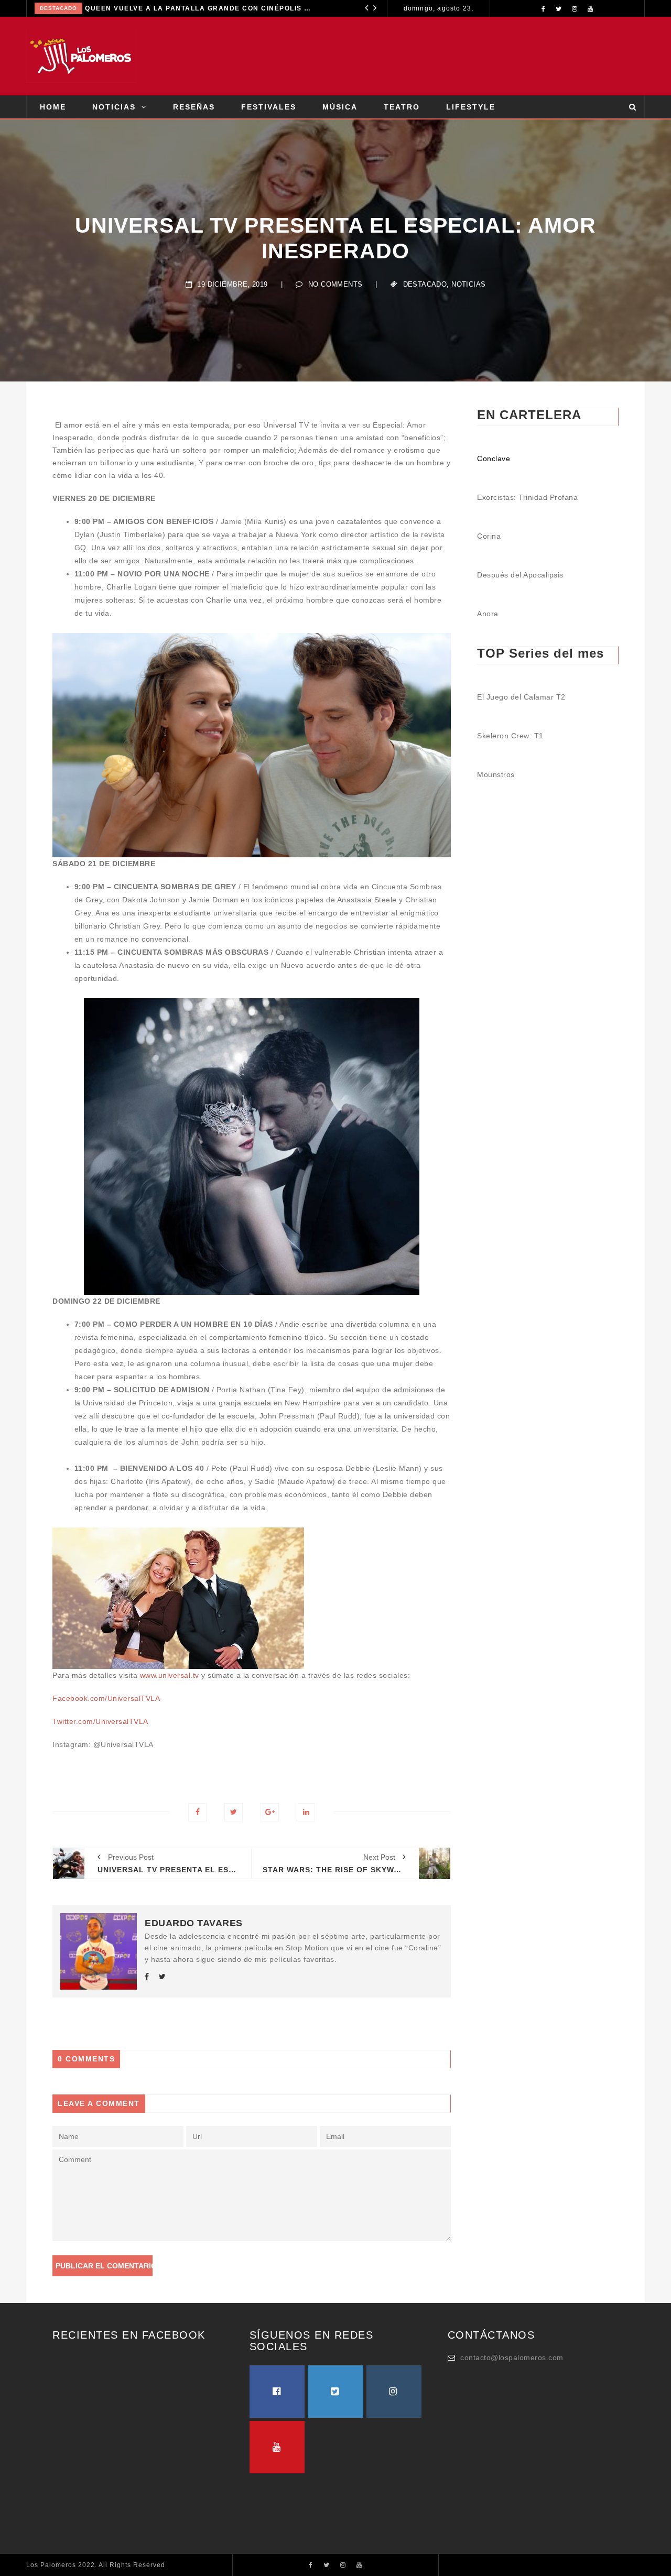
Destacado (58, 8)
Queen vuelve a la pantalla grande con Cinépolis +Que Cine (199, 8)
